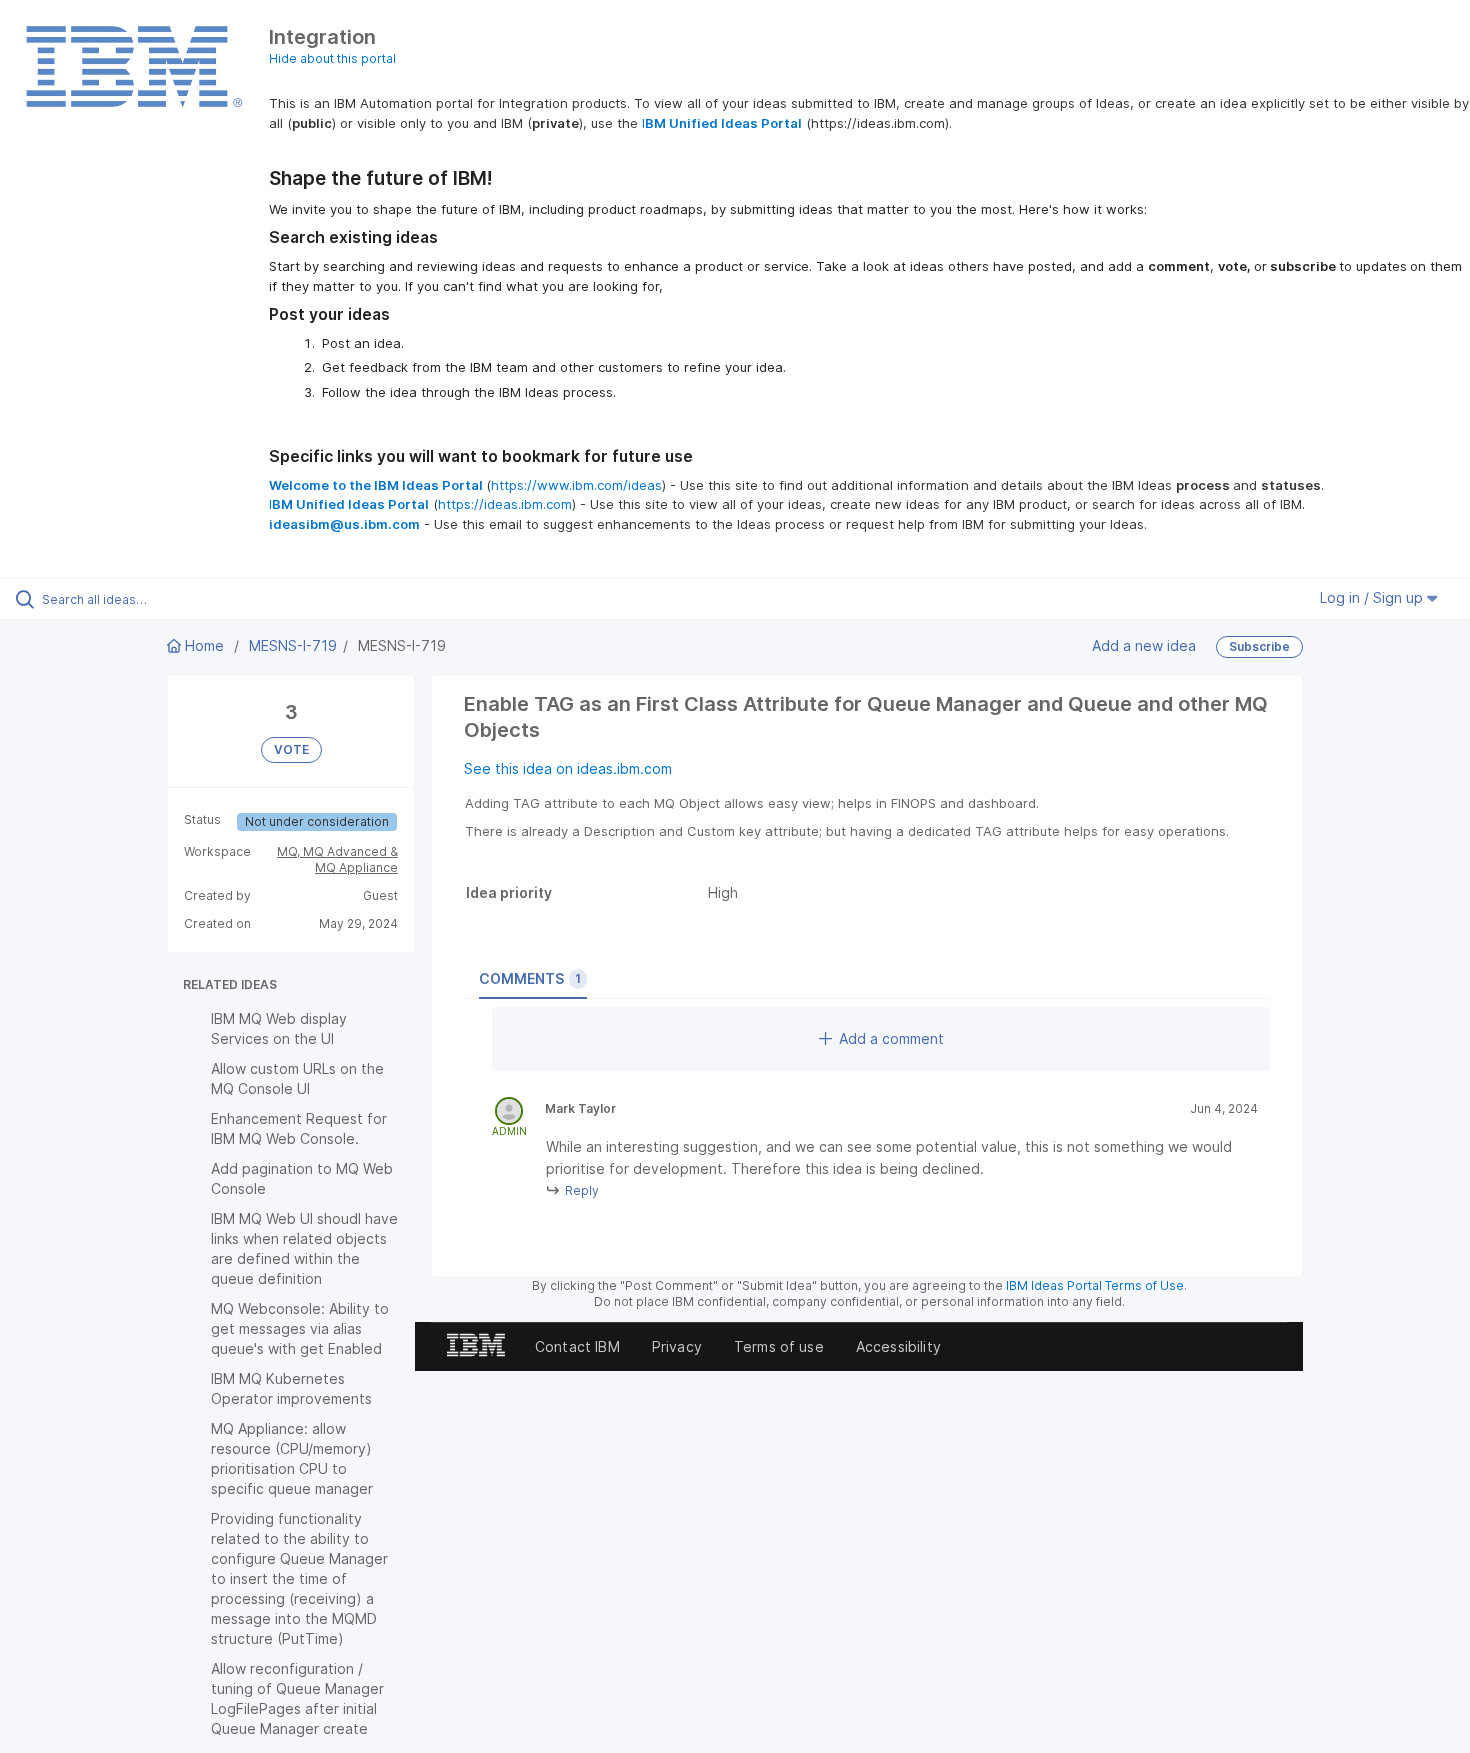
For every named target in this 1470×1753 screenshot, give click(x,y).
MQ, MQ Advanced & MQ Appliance (337, 859)
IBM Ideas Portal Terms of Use (1095, 1285)
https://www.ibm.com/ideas (576, 485)
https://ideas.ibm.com (505, 504)
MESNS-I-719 (293, 645)
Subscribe (1259, 646)
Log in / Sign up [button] (1373, 597)
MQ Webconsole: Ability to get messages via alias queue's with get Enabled (300, 1328)
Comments (530, 978)
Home (204, 645)
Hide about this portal (332, 58)
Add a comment (891, 1038)
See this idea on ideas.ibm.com (568, 768)
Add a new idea (1144, 644)
